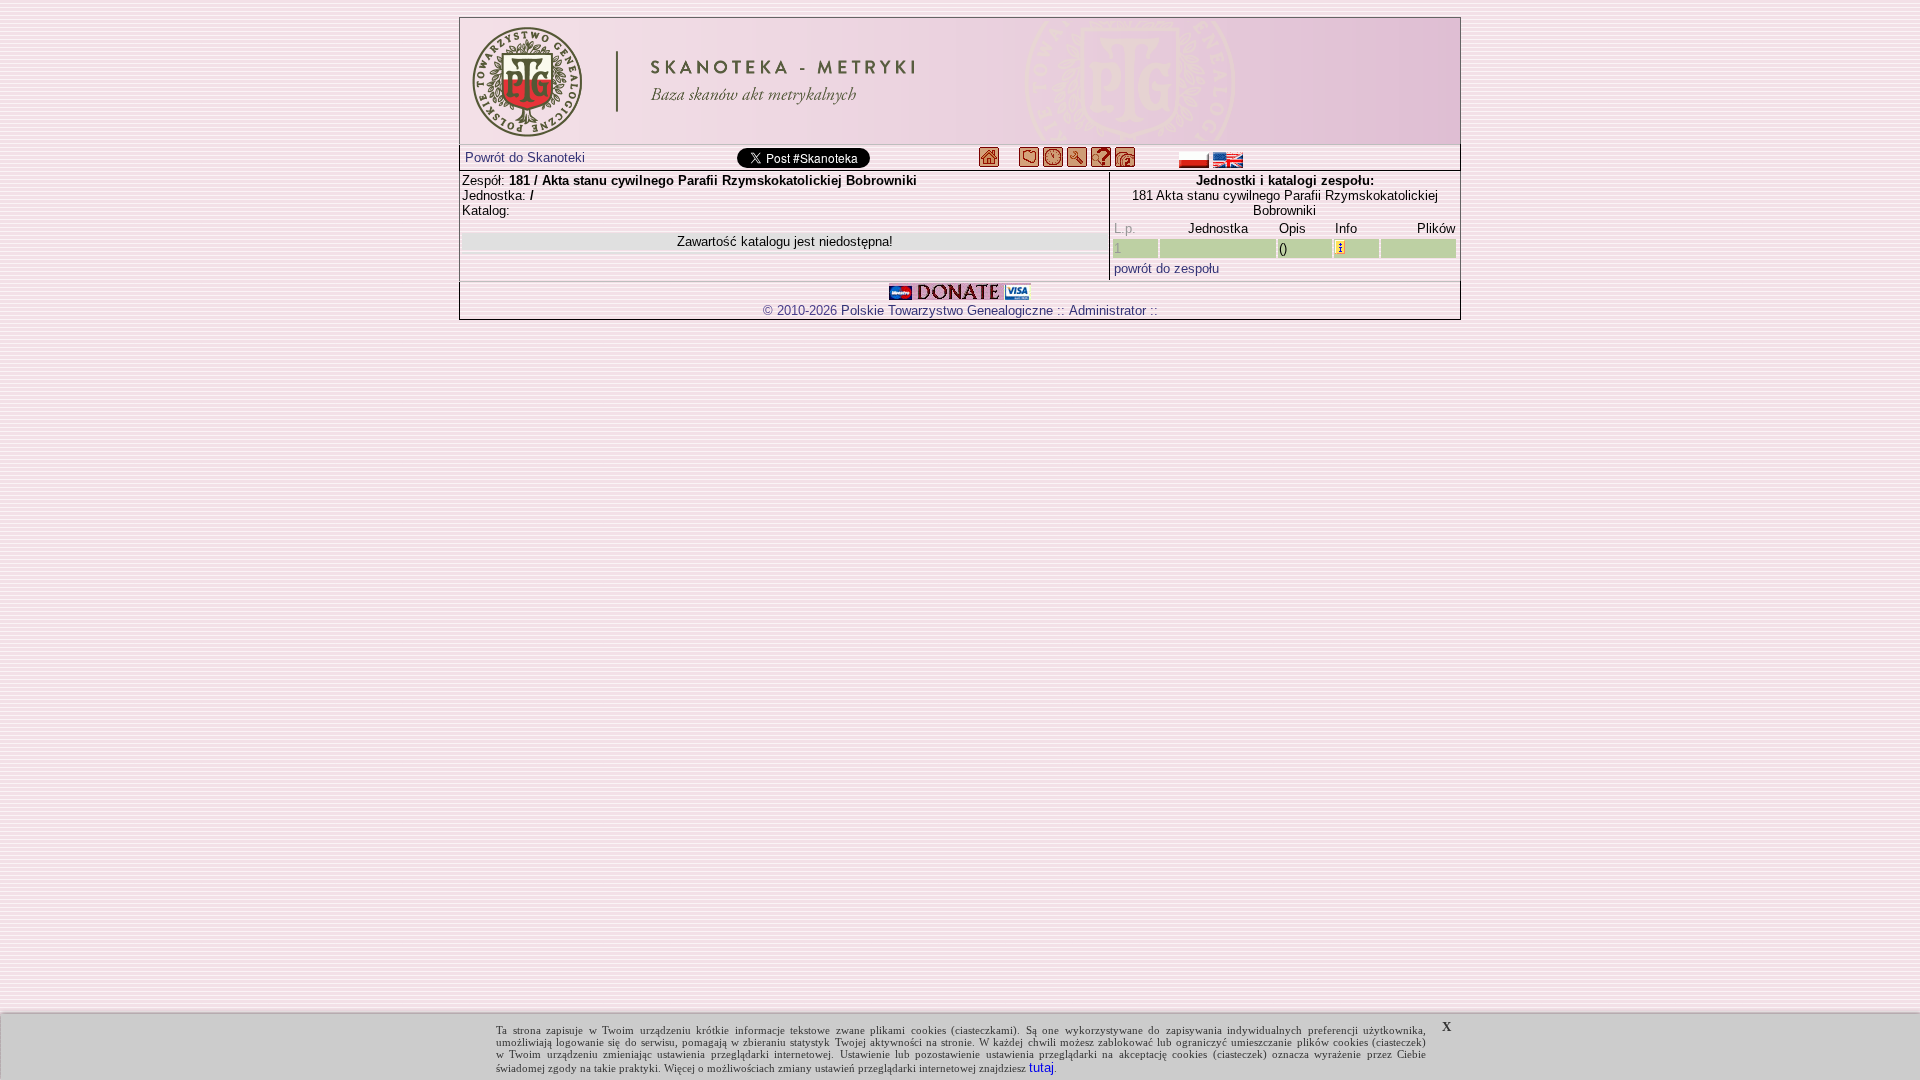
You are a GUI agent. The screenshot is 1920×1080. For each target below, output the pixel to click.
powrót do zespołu (1166, 268)
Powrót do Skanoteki (525, 157)
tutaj (1041, 1067)
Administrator (1107, 310)
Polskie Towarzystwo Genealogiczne (947, 310)
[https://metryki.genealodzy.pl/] (960, 81)
